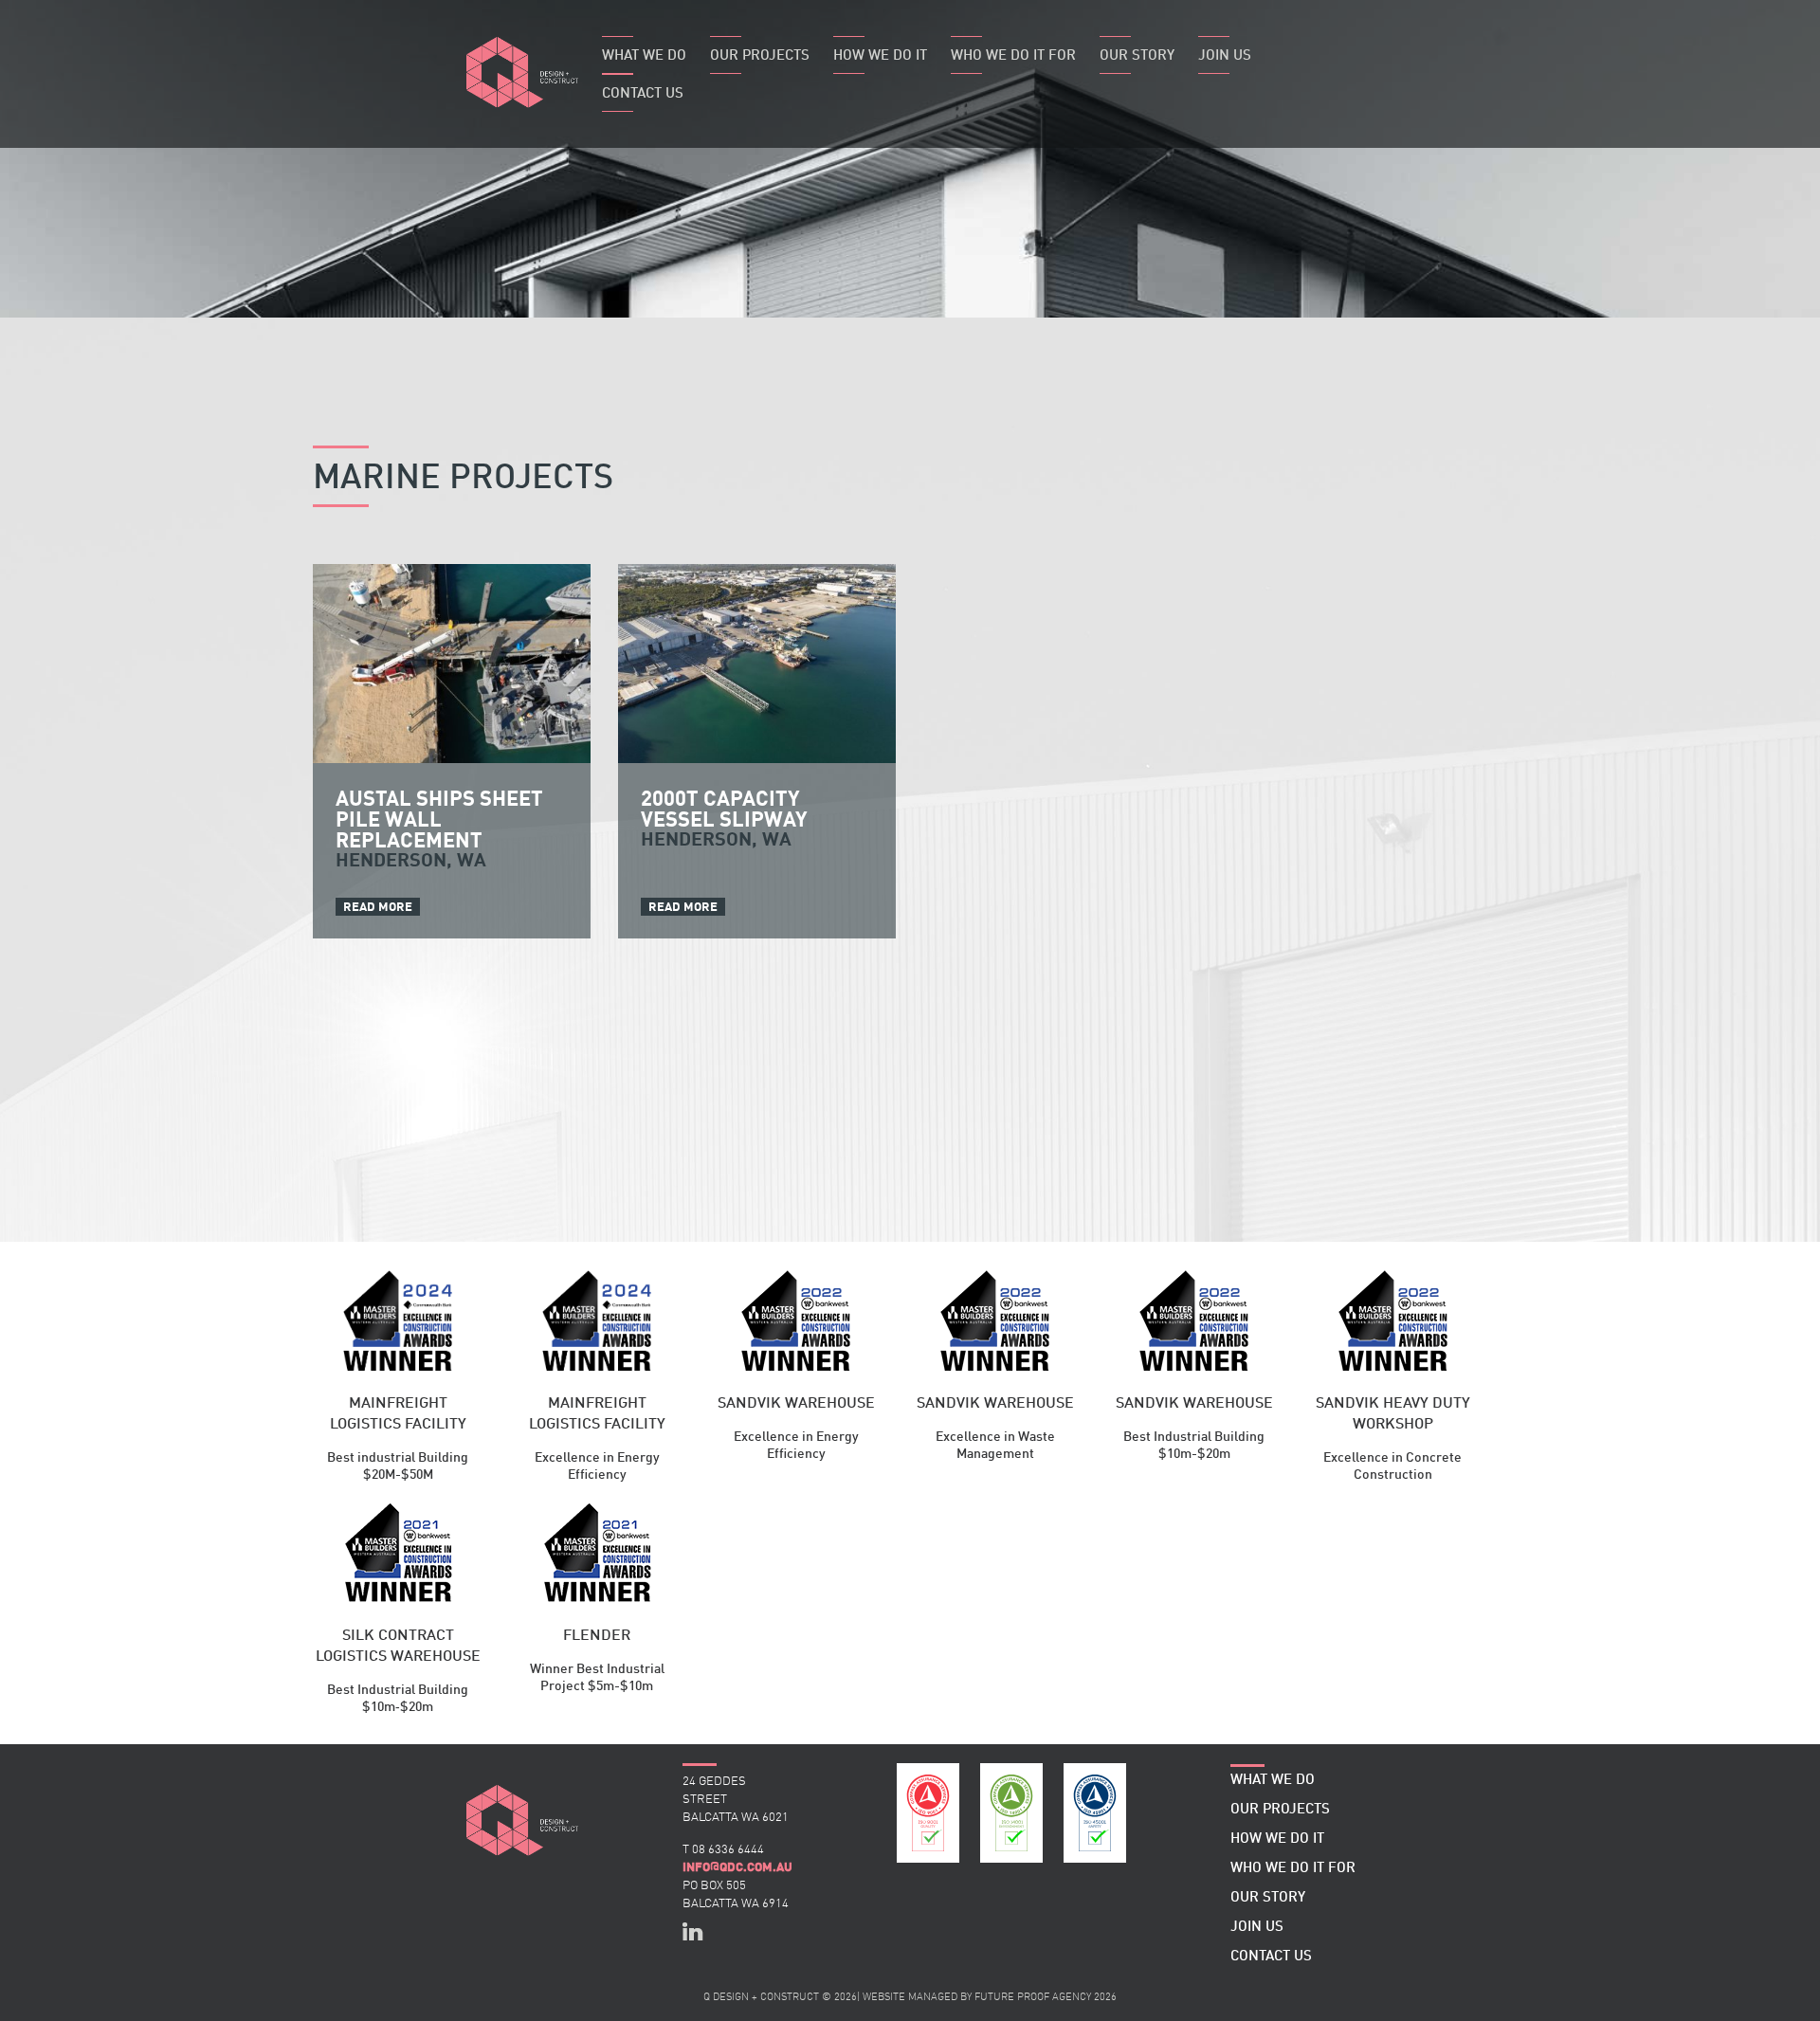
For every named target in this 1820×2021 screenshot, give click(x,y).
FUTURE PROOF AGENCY (1033, 1998)
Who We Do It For (1013, 56)
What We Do (644, 56)
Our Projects (760, 56)
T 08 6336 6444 (723, 1850)
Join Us (1225, 56)
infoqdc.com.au (737, 1867)
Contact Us (643, 94)
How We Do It (880, 56)
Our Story (1137, 56)
